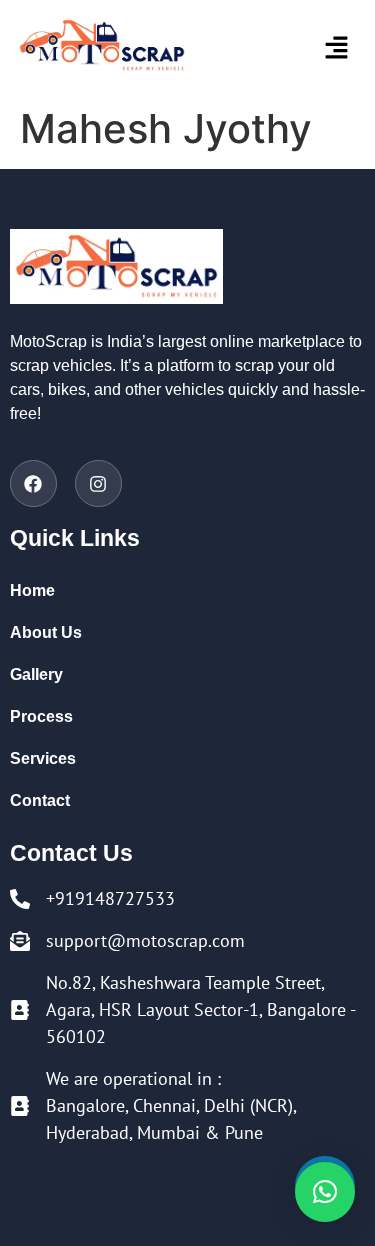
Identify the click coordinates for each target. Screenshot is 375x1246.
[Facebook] (33, 483)
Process (41, 716)
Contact (40, 800)
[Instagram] (98, 483)
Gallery (36, 674)
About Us (46, 632)
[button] (312, 48)
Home (32, 590)
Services (43, 758)
